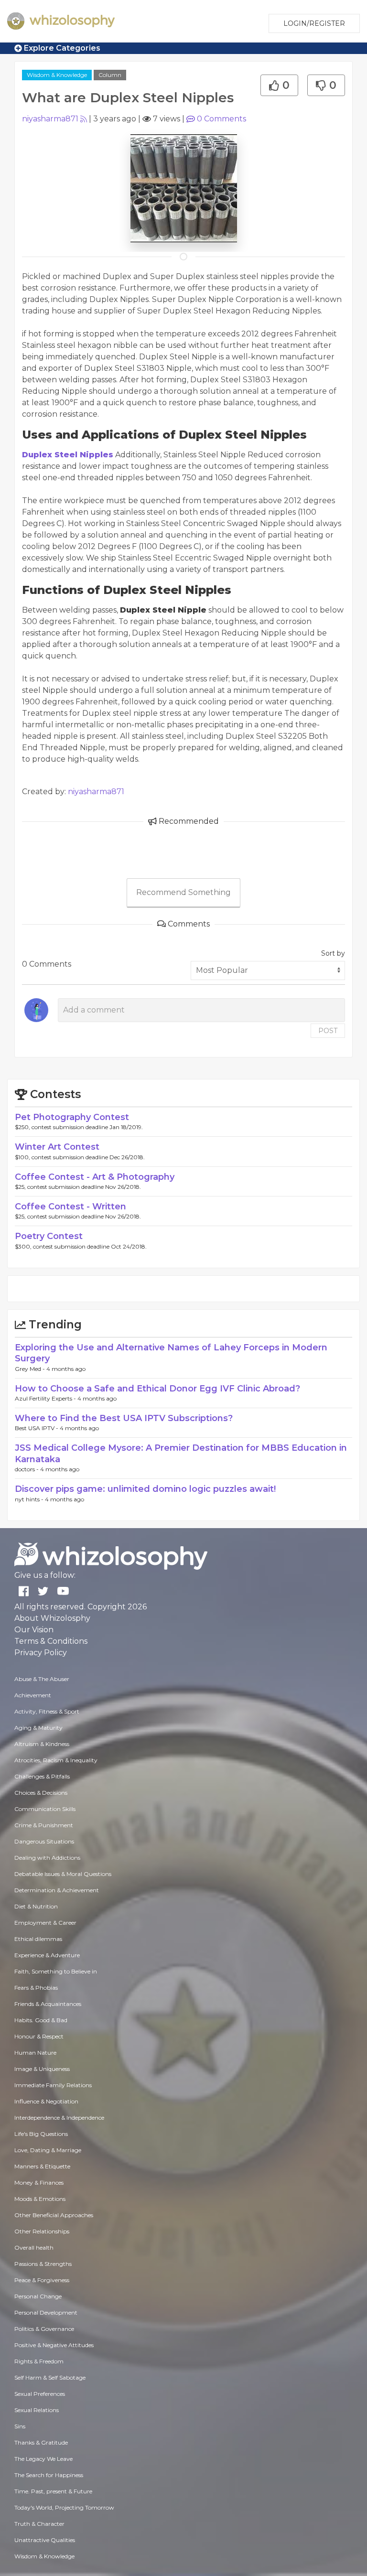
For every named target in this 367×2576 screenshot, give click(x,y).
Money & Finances (39, 2183)
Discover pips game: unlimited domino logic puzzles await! (145, 1489)
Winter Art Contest (57, 1147)
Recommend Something (183, 892)
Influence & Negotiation (46, 2101)
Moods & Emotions (40, 2199)
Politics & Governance (44, 2329)
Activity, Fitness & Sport (47, 1711)
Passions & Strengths (43, 2264)
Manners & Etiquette (42, 2166)
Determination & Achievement (57, 1890)
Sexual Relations (37, 2410)
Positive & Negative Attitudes (54, 2345)
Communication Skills (45, 1809)
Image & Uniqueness (42, 2069)
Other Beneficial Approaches (54, 2215)
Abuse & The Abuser (42, 1679)
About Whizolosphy (52, 1618)
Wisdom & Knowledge (57, 75)
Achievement (33, 1695)
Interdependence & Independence (59, 2118)
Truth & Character (39, 2524)
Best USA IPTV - (37, 1428)
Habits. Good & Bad (41, 2020)
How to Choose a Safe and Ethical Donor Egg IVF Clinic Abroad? (157, 1389)
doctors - (27, 1469)
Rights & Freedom (39, 2361)
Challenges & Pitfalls (42, 1776)
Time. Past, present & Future (53, 2491)
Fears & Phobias (36, 1988)
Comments (221, 119)
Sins (20, 2426)
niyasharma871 (50, 119)
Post (328, 1031)
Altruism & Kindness (42, 1744)
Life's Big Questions (41, 2134)
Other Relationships (42, 2231)
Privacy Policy (41, 1653)
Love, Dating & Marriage (48, 2150)
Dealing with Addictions (47, 1858)
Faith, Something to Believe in (56, 1971)
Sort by (333, 953)
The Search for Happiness (49, 2475)
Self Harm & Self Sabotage (50, 2377)
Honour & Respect (39, 2036)
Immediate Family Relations (53, 2085)
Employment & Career (45, 1923)
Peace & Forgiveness (42, 2280)
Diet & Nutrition (36, 1906)
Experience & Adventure (47, 1955)
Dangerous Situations (44, 1841)
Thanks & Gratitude (41, 2442)
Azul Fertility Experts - (46, 1398)
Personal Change (38, 2296)
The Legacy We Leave (43, 2459)
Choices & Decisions (41, 1793)
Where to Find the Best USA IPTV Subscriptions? (124, 1418)
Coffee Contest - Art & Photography (95, 1177)
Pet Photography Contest (72, 1117)
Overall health (34, 2247)
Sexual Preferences (40, 2394)
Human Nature (35, 2053)
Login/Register (314, 23)
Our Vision (34, 1630)
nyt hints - (30, 1499)
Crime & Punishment (44, 1825)
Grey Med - (31, 1369)
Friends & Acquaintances (48, 2004)
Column (110, 75)
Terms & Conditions (51, 1641)
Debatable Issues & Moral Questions (63, 1874)
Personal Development (46, 2312)
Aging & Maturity (38, 1728)
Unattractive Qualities (45, 2540)
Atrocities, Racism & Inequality (56, 1760)
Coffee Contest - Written (70, 1207)
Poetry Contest (49, 1236)
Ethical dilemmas (38, 1939)
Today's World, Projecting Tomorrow (64, 2507)
